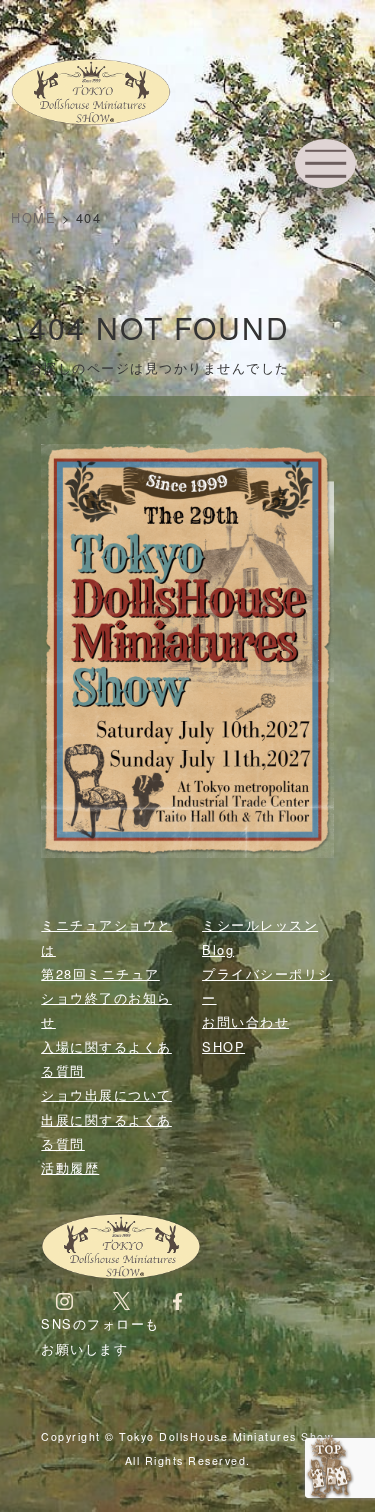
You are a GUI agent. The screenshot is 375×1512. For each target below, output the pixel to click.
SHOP (223, 1046)
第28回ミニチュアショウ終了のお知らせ (106, 998)
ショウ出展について (106, 1094)
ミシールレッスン (260, 924)
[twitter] (121, 1299)
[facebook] (177, 1299)
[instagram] (64, 1299)
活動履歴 (70, 1167)
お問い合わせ (245, 1021)
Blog (218, 949)
